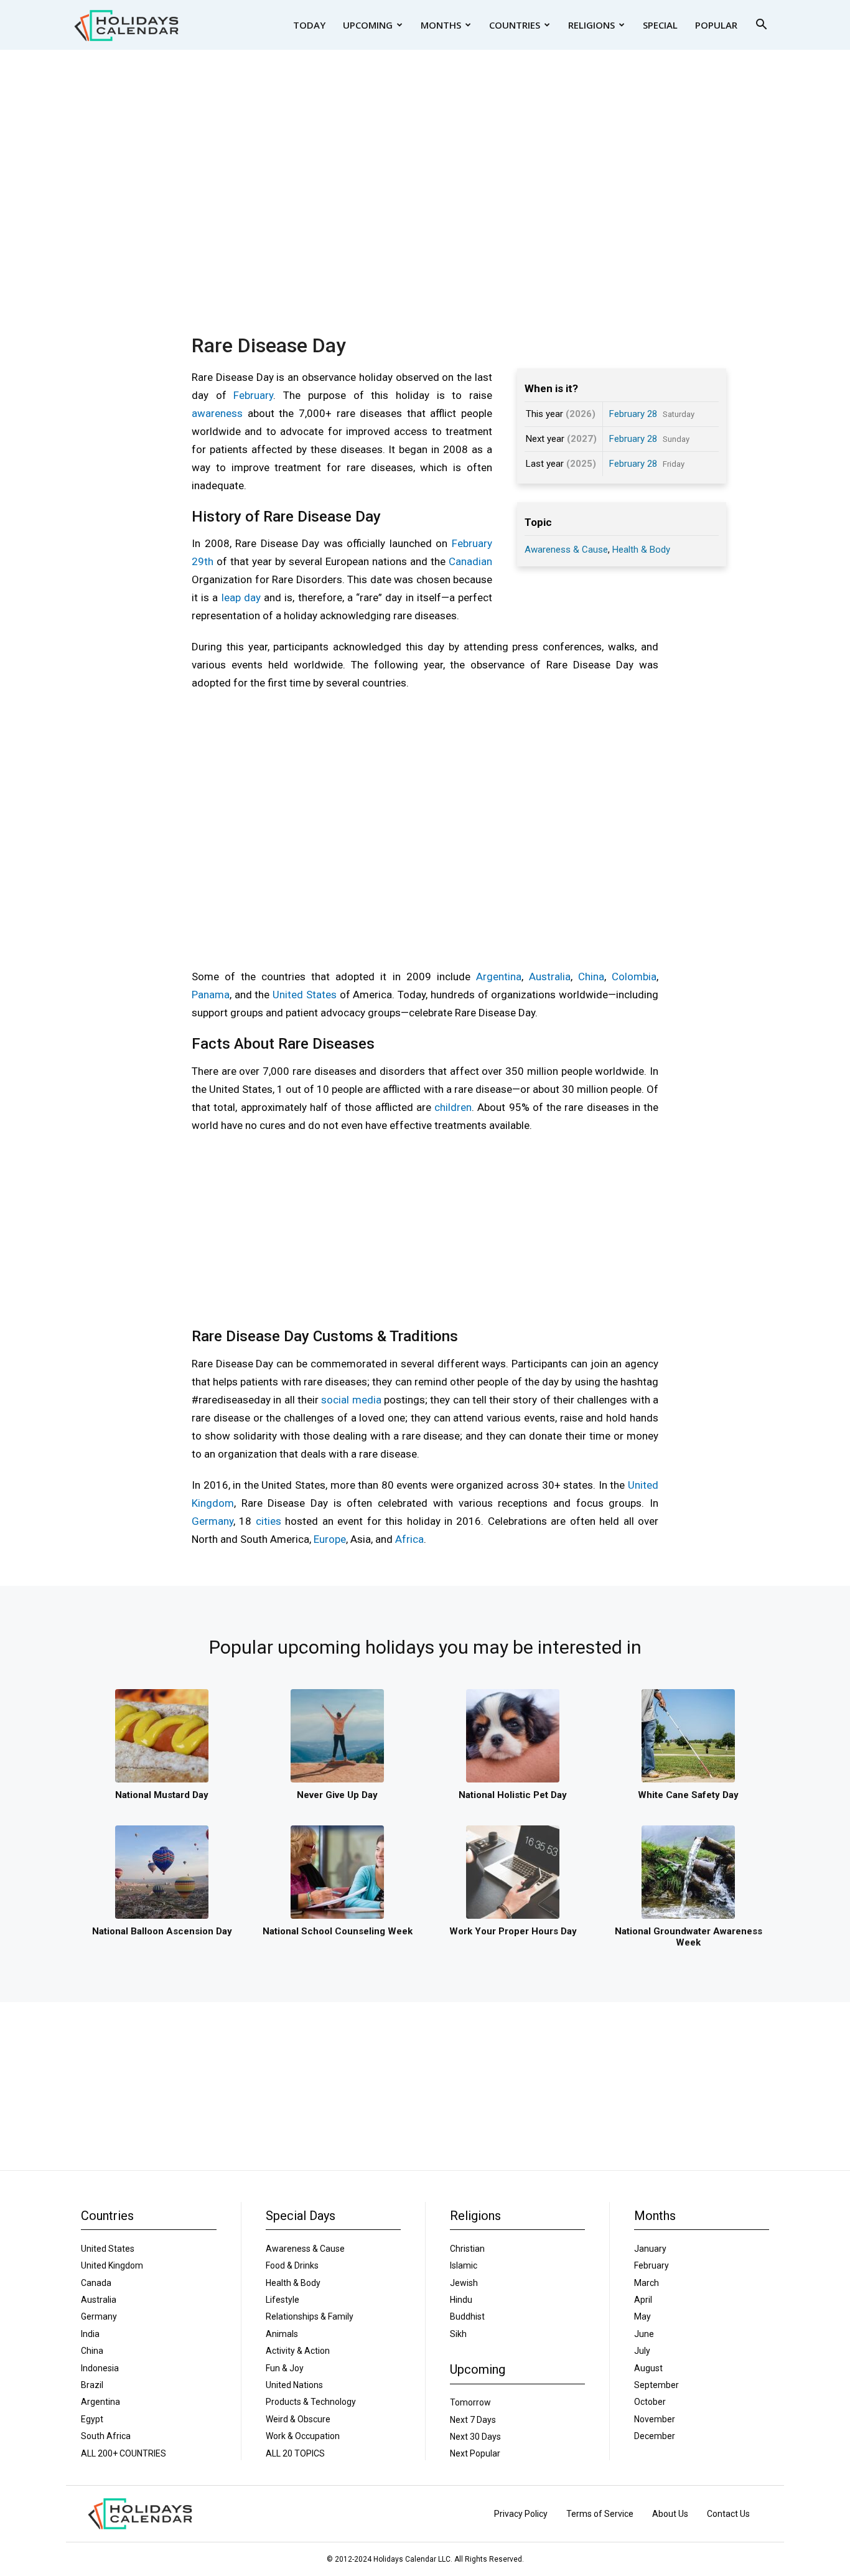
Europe (330, 1539)
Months (441, 25)
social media (351, 1400)
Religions (591, 25)
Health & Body (641, 550)
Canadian (470, 561)
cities (269, 1521)
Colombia (634, 977)
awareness (217, 413)
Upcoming (368, 25)
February (253, 395)
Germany (213, 1521)
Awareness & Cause (566, 550)
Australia (550, 977)
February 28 (633, 414)
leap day (241, 597)
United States (305, 995)
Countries (515, 25)
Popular (716, 25)
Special (660, 25)
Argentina (499, 977)
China (591, 977)
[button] (761, 26)
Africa (409, 1539)
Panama (211, 995)
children (453, 1107)
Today (309, 25)
